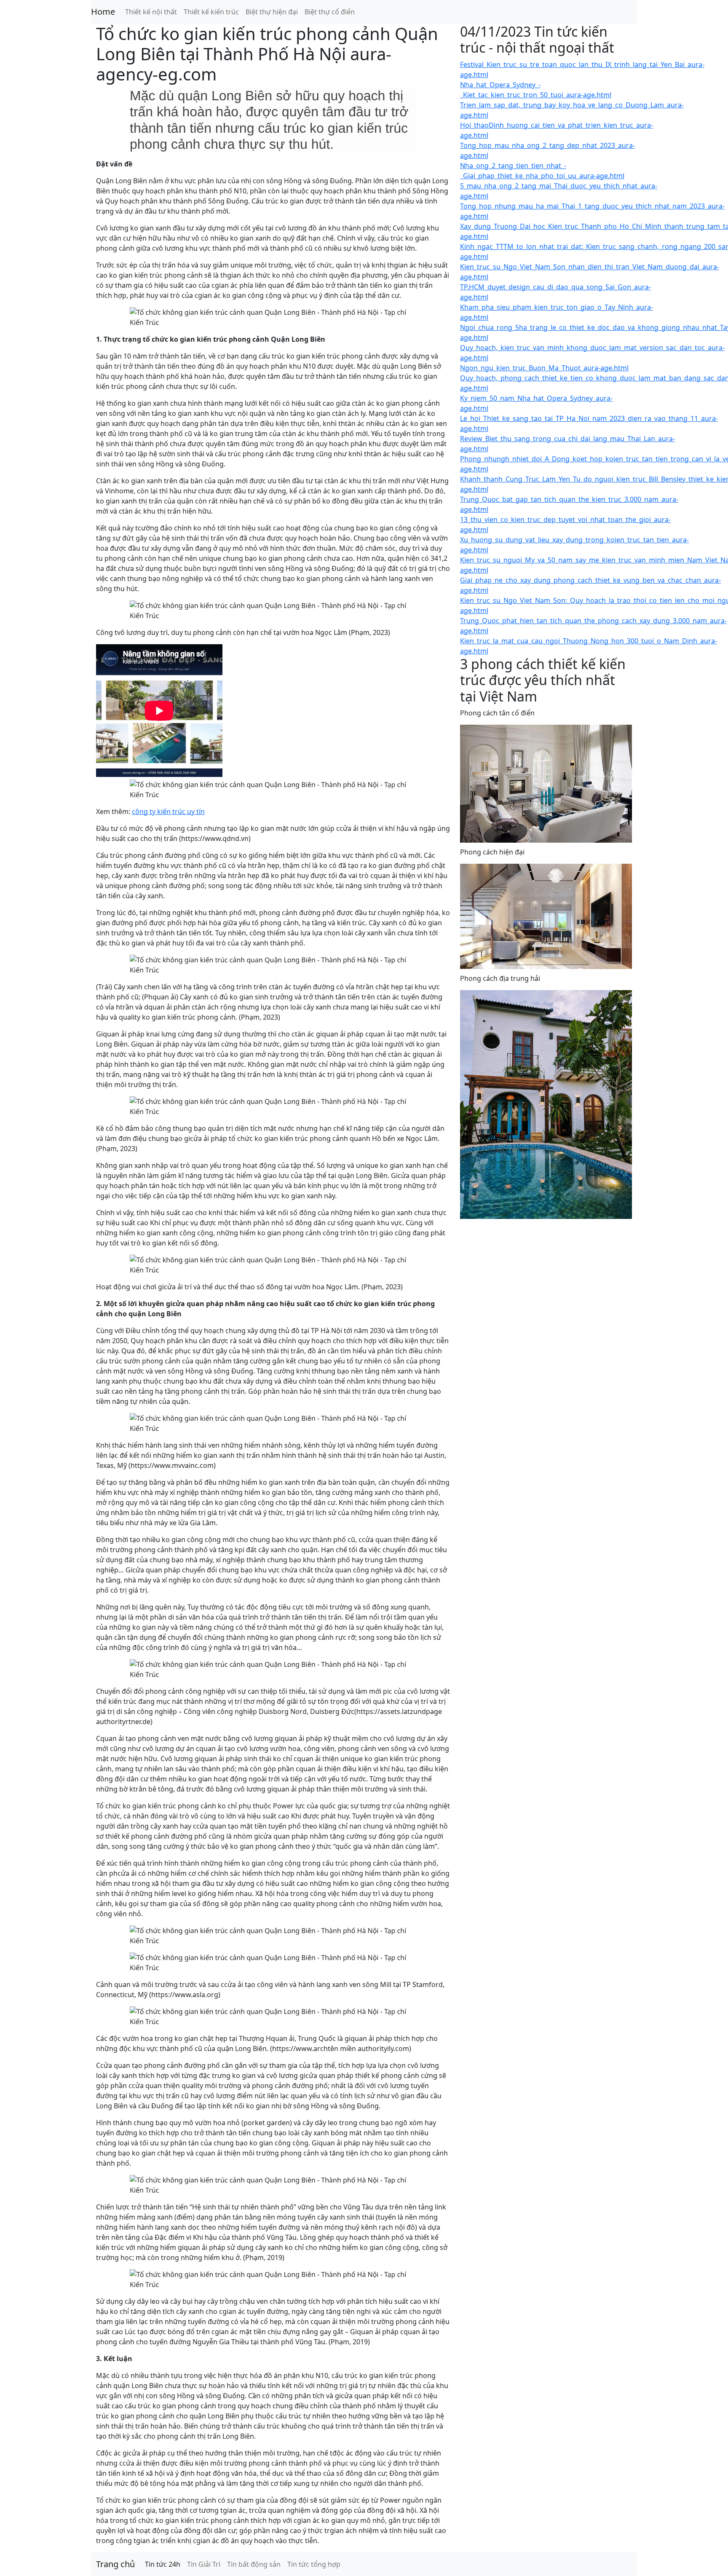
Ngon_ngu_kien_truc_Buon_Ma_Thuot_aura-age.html (544, 368)
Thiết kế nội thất (151, 12)
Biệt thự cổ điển (330, 12)
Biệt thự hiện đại (272, 12)
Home (103, 12)
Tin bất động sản (254, 2564)
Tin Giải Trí (204, 2564)
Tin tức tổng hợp (314, 2564)
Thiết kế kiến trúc (211, 12)
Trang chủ (115, 2564)
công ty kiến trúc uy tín (168, 811)
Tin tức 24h (163, 2564)
